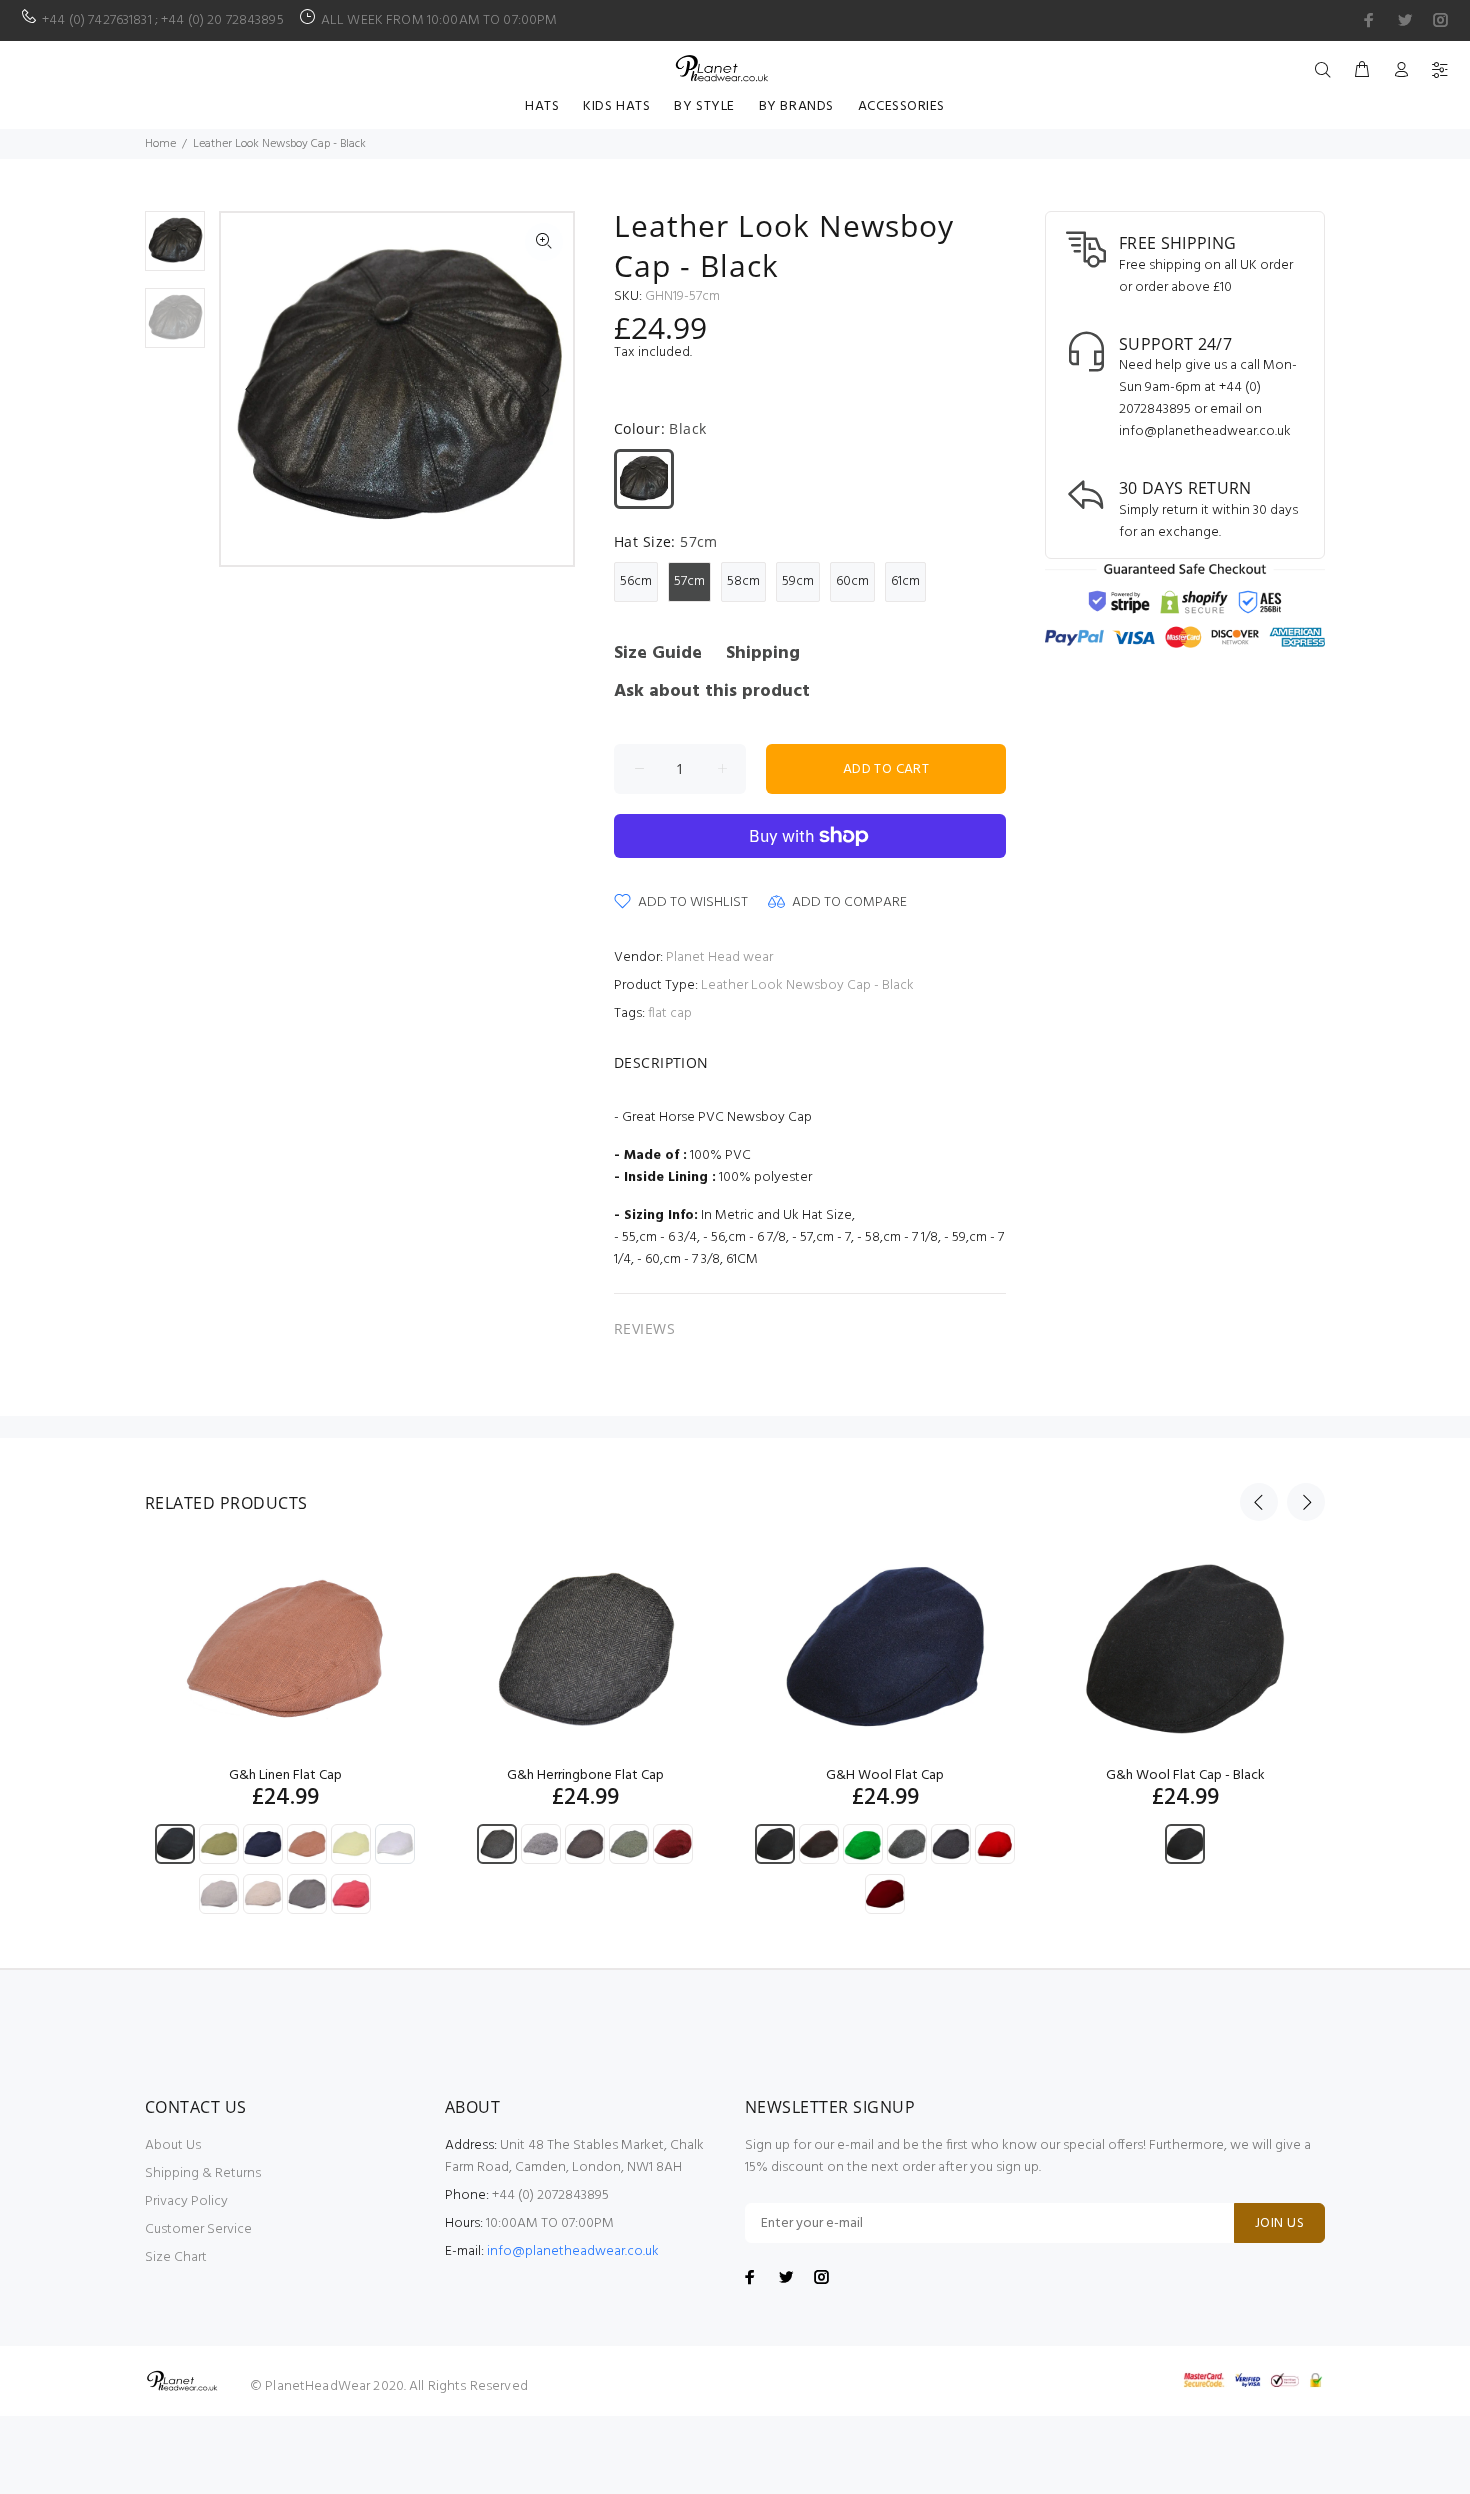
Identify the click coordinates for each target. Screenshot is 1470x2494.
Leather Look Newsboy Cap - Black (807, 985)
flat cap (670, 1013)
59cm (798, 581)
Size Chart (176, 2257)
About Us (173, 2145)
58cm (743, 581)
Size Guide (658, 653)
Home (160, 144)
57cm (689, 581)
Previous (250, 389)
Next (544, 389)
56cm (636, 581)
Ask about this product (712, 691)
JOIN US (1279, 2223)
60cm (852, 581)
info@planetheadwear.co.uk (573, 2251)
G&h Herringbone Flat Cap (585, 1775)
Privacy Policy (186, 2201)
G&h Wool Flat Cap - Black (1185, 1775)
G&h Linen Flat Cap (285, 1775)
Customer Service (198, 2229)
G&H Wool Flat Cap (885, 1775)
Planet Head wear (719, 957)
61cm (905, 581)
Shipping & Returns (203, 2173)
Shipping (763, 653)
